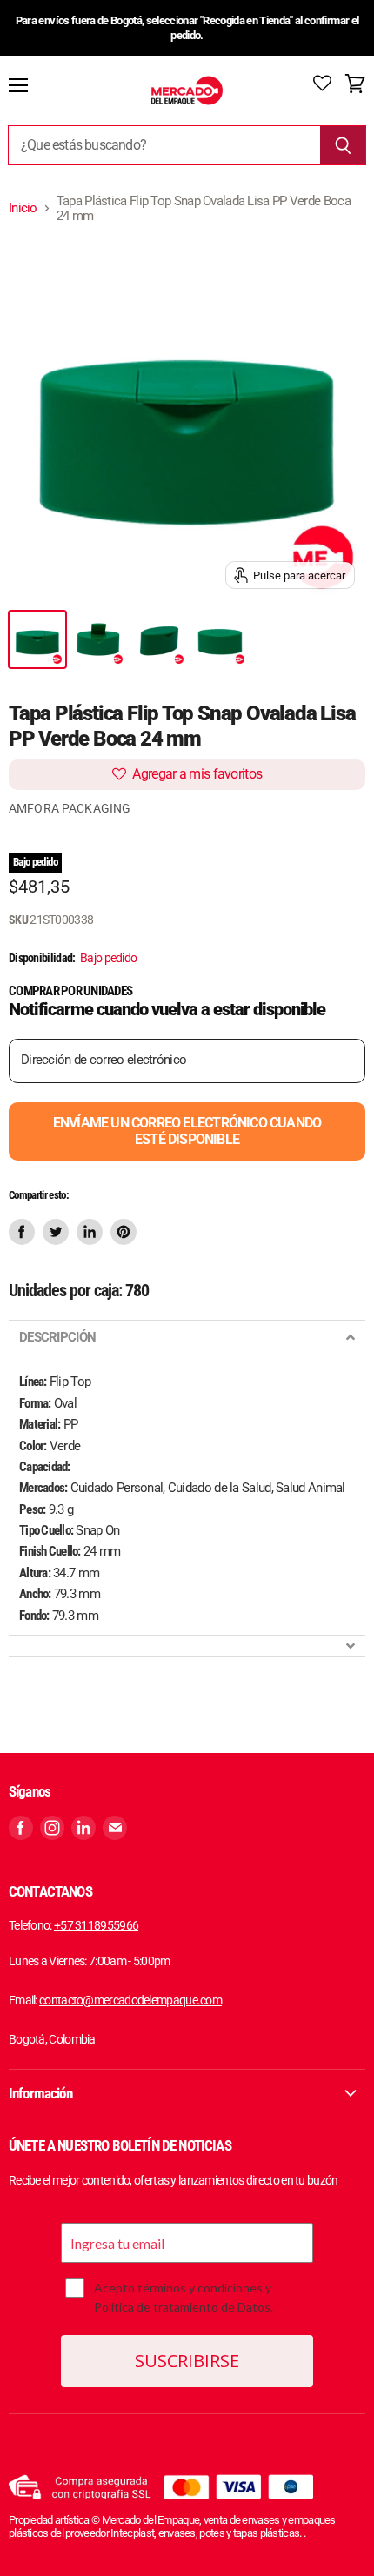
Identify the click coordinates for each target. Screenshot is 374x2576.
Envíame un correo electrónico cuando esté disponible (187, 1131)
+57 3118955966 (96, 1925)
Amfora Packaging (70, 808)
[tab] (187, 1338)
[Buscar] (343, 145)
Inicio (23, 208)
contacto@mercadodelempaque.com (130, 2000)
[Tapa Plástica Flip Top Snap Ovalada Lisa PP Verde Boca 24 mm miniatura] (37, 639)
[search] (164, 145)
